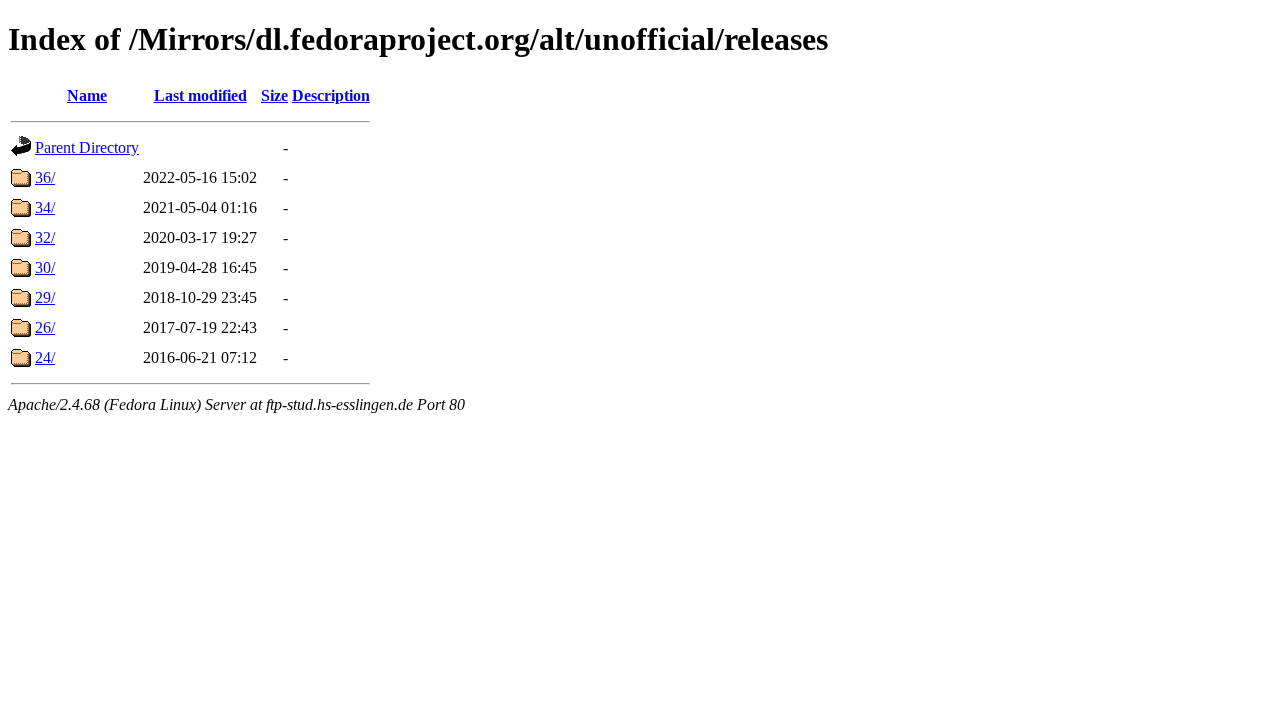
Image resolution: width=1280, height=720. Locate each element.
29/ (45, 297)
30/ (45, 267)
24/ (45, 357)
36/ (45, 177)
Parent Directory (87, 147)
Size (274, 95)
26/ (45, 327)
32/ (45, 237)
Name (87, 95)
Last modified (200, 95)
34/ (45, 207)
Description (331, 95)
